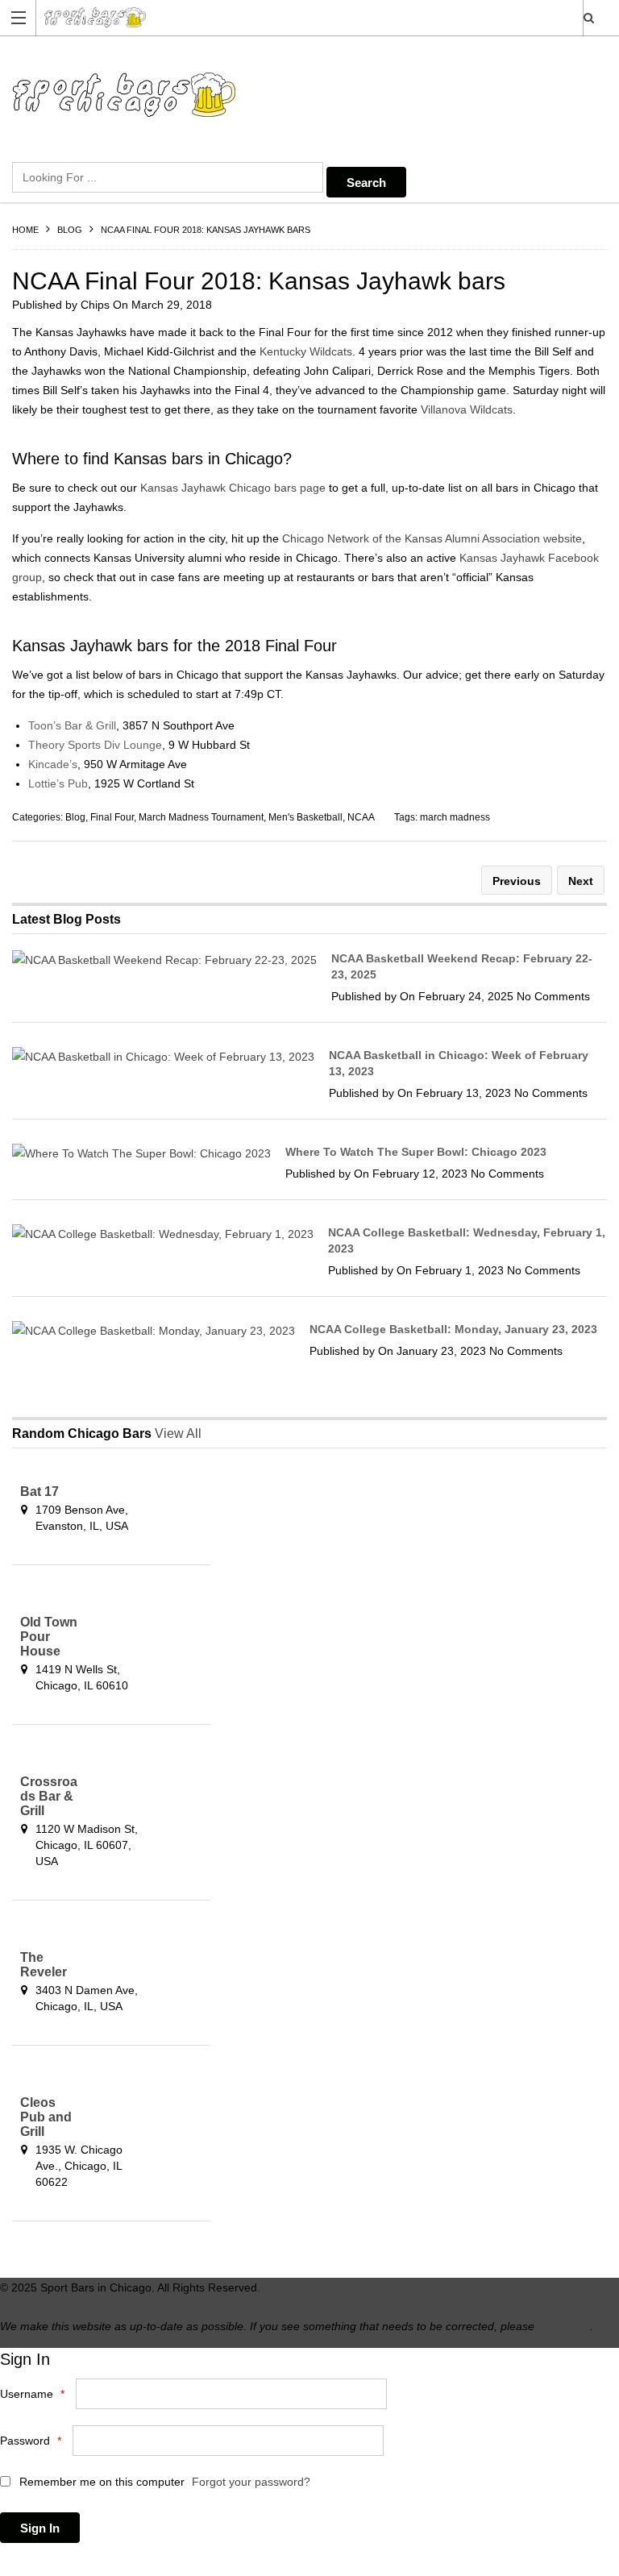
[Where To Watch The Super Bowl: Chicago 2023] (141, 1153)
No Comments (553, 996)
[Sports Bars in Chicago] (294, 17)
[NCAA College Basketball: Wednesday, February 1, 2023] (163, 1234)
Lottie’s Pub (58, 783)
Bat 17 (39, 1492)
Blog (70, 230)
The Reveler (44, 1965)
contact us (564, 2326)
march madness (455, 817)
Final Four (112, 817)
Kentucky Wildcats (306, 351)
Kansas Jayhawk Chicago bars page (233, 488)
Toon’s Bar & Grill (72, 725)
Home (25, 230)
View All (178, 1433)
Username (32, 2394)
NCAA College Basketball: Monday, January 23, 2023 (453, 1329)
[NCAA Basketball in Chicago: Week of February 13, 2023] (163, 1057)
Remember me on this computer (100, 2482)
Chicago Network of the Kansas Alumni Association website (432, 538)
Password (31, 2441)
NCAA (361, 817)
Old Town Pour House (49, 1637)
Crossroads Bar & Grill (49, 1796)
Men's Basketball (305, 817)
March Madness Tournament (201, 817)
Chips (95, 305)
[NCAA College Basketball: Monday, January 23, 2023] (154, 1331)
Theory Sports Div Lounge (95, 745)
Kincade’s (53, 764)
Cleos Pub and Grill (46, 2117)
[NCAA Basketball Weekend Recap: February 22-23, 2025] (164, 960)
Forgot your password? (251, 2482)
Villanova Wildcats (467, 409)
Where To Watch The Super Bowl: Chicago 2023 (416, 1152)
